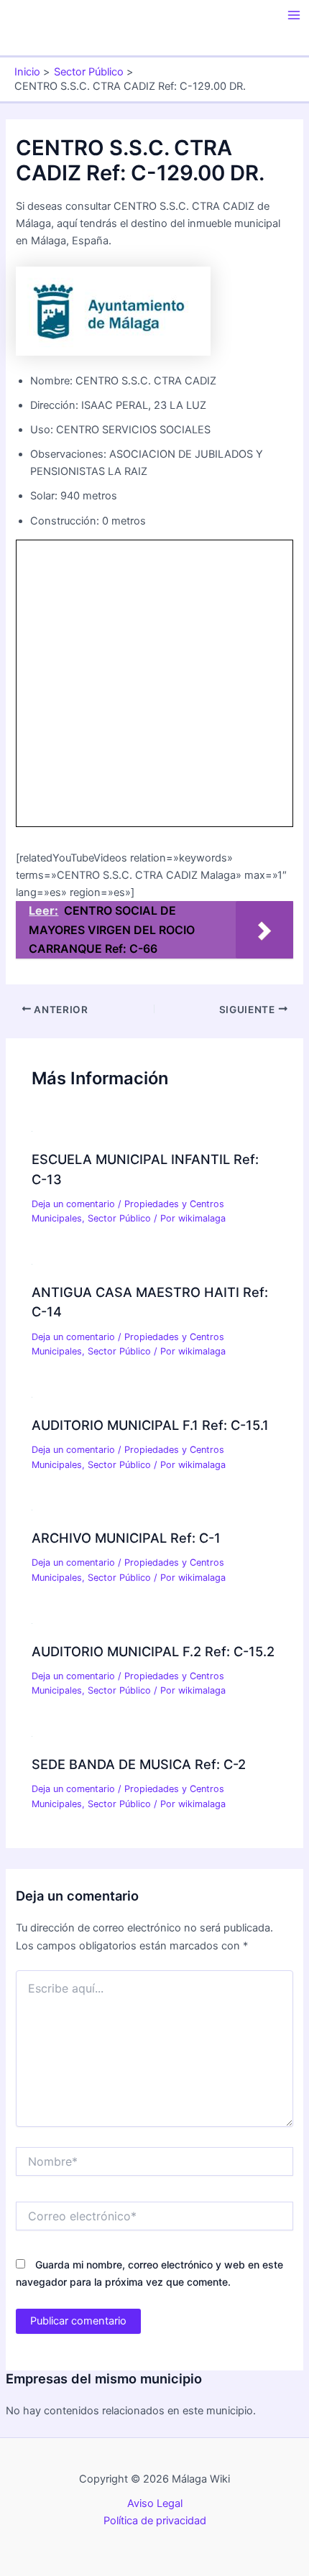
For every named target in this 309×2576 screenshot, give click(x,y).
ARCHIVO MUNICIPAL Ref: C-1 (126, 1538)
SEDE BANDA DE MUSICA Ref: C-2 (139, 1764)
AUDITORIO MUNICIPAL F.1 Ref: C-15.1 (150, 1425)
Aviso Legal (155, 2503)
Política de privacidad (155, 2521)
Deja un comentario (73, 1204)
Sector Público (119, 1218)
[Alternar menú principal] (294, 15)
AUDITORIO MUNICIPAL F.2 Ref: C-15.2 (153, 1651)
